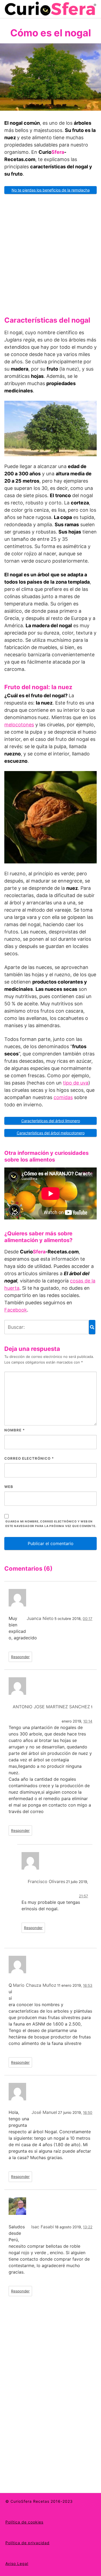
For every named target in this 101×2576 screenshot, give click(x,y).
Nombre (15, 1430)
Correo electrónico (29, 1458)
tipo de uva (76, 1083)
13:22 (88, 2227)
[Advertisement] (50, 253)
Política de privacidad (27, 2543)
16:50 (88, 2113)
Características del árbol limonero (51, 1121)
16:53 (88, 1985)
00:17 (88, 1619)
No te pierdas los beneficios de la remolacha (51, 190)
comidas (63, 1097)
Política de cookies (24, 2522)
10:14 (88, 1721)
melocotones (19, 725)
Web (9, 1487)
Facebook (16, 1310)
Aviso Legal (17, 2563)
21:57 (83, 1896)
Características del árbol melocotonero (51, 1133)
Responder (20, 1657)
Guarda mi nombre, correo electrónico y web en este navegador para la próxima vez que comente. (51, 1524)
